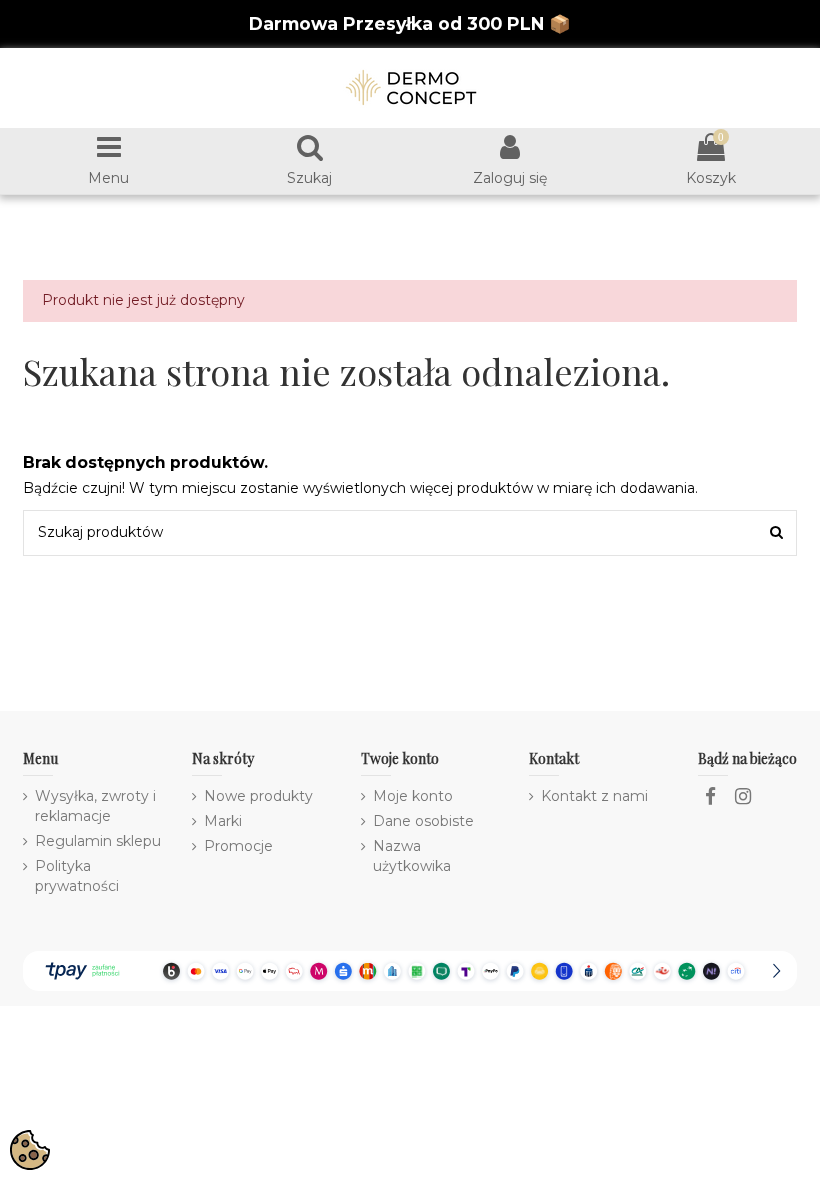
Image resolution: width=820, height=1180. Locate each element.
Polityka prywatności (77, 876)
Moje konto (413, 796)
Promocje (238, 846)
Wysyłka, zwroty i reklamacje (95, 806)
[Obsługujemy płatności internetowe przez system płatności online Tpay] (410, 970)
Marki (223, 821)
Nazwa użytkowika (412, 856)
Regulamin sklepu (98, 841)
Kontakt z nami (594, 796)
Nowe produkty (258, 796)
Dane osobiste (423, 821)
